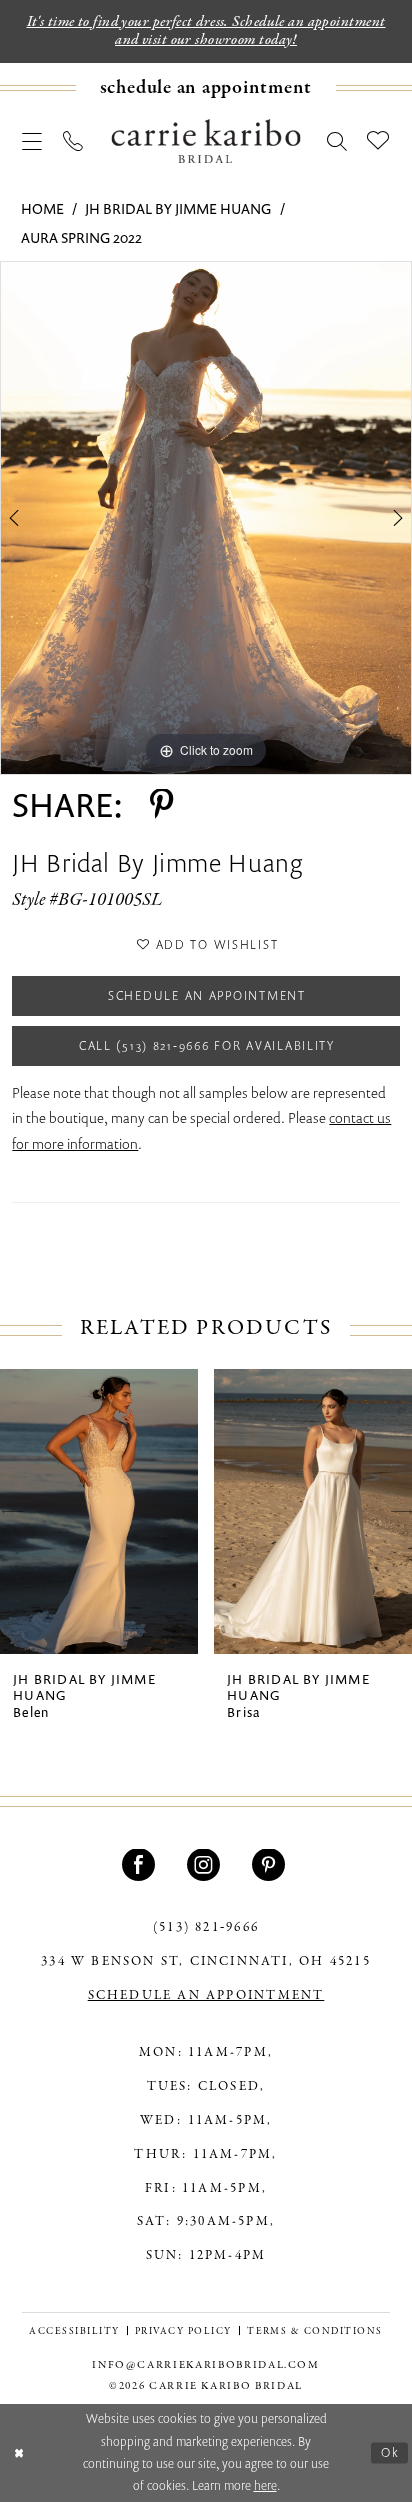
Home (42, 208)
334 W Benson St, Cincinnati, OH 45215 (205, 1962)
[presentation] (99, 1512)
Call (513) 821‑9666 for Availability (207, 1045)
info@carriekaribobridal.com (206, 2365)
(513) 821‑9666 (206, 1928)
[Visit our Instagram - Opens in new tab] (206, 1865)
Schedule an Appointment (207, 995)
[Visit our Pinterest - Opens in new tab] (271, 1865)
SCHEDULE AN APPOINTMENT (206, 1996)
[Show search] (337, 142)
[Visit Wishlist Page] (378, 141)
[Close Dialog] (19, 2453)
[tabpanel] (206, 518)
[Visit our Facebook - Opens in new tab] (141, 1865)
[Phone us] (73, 142)
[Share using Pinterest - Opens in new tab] (162, 805)
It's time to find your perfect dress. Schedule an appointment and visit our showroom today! (206, 31)
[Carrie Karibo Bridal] (206, 142)
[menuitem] (206, 88)
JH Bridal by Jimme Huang (178, 208)
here (265, 2485)
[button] (32, 142)
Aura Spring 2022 (81, 237)
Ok (390, 2452)
